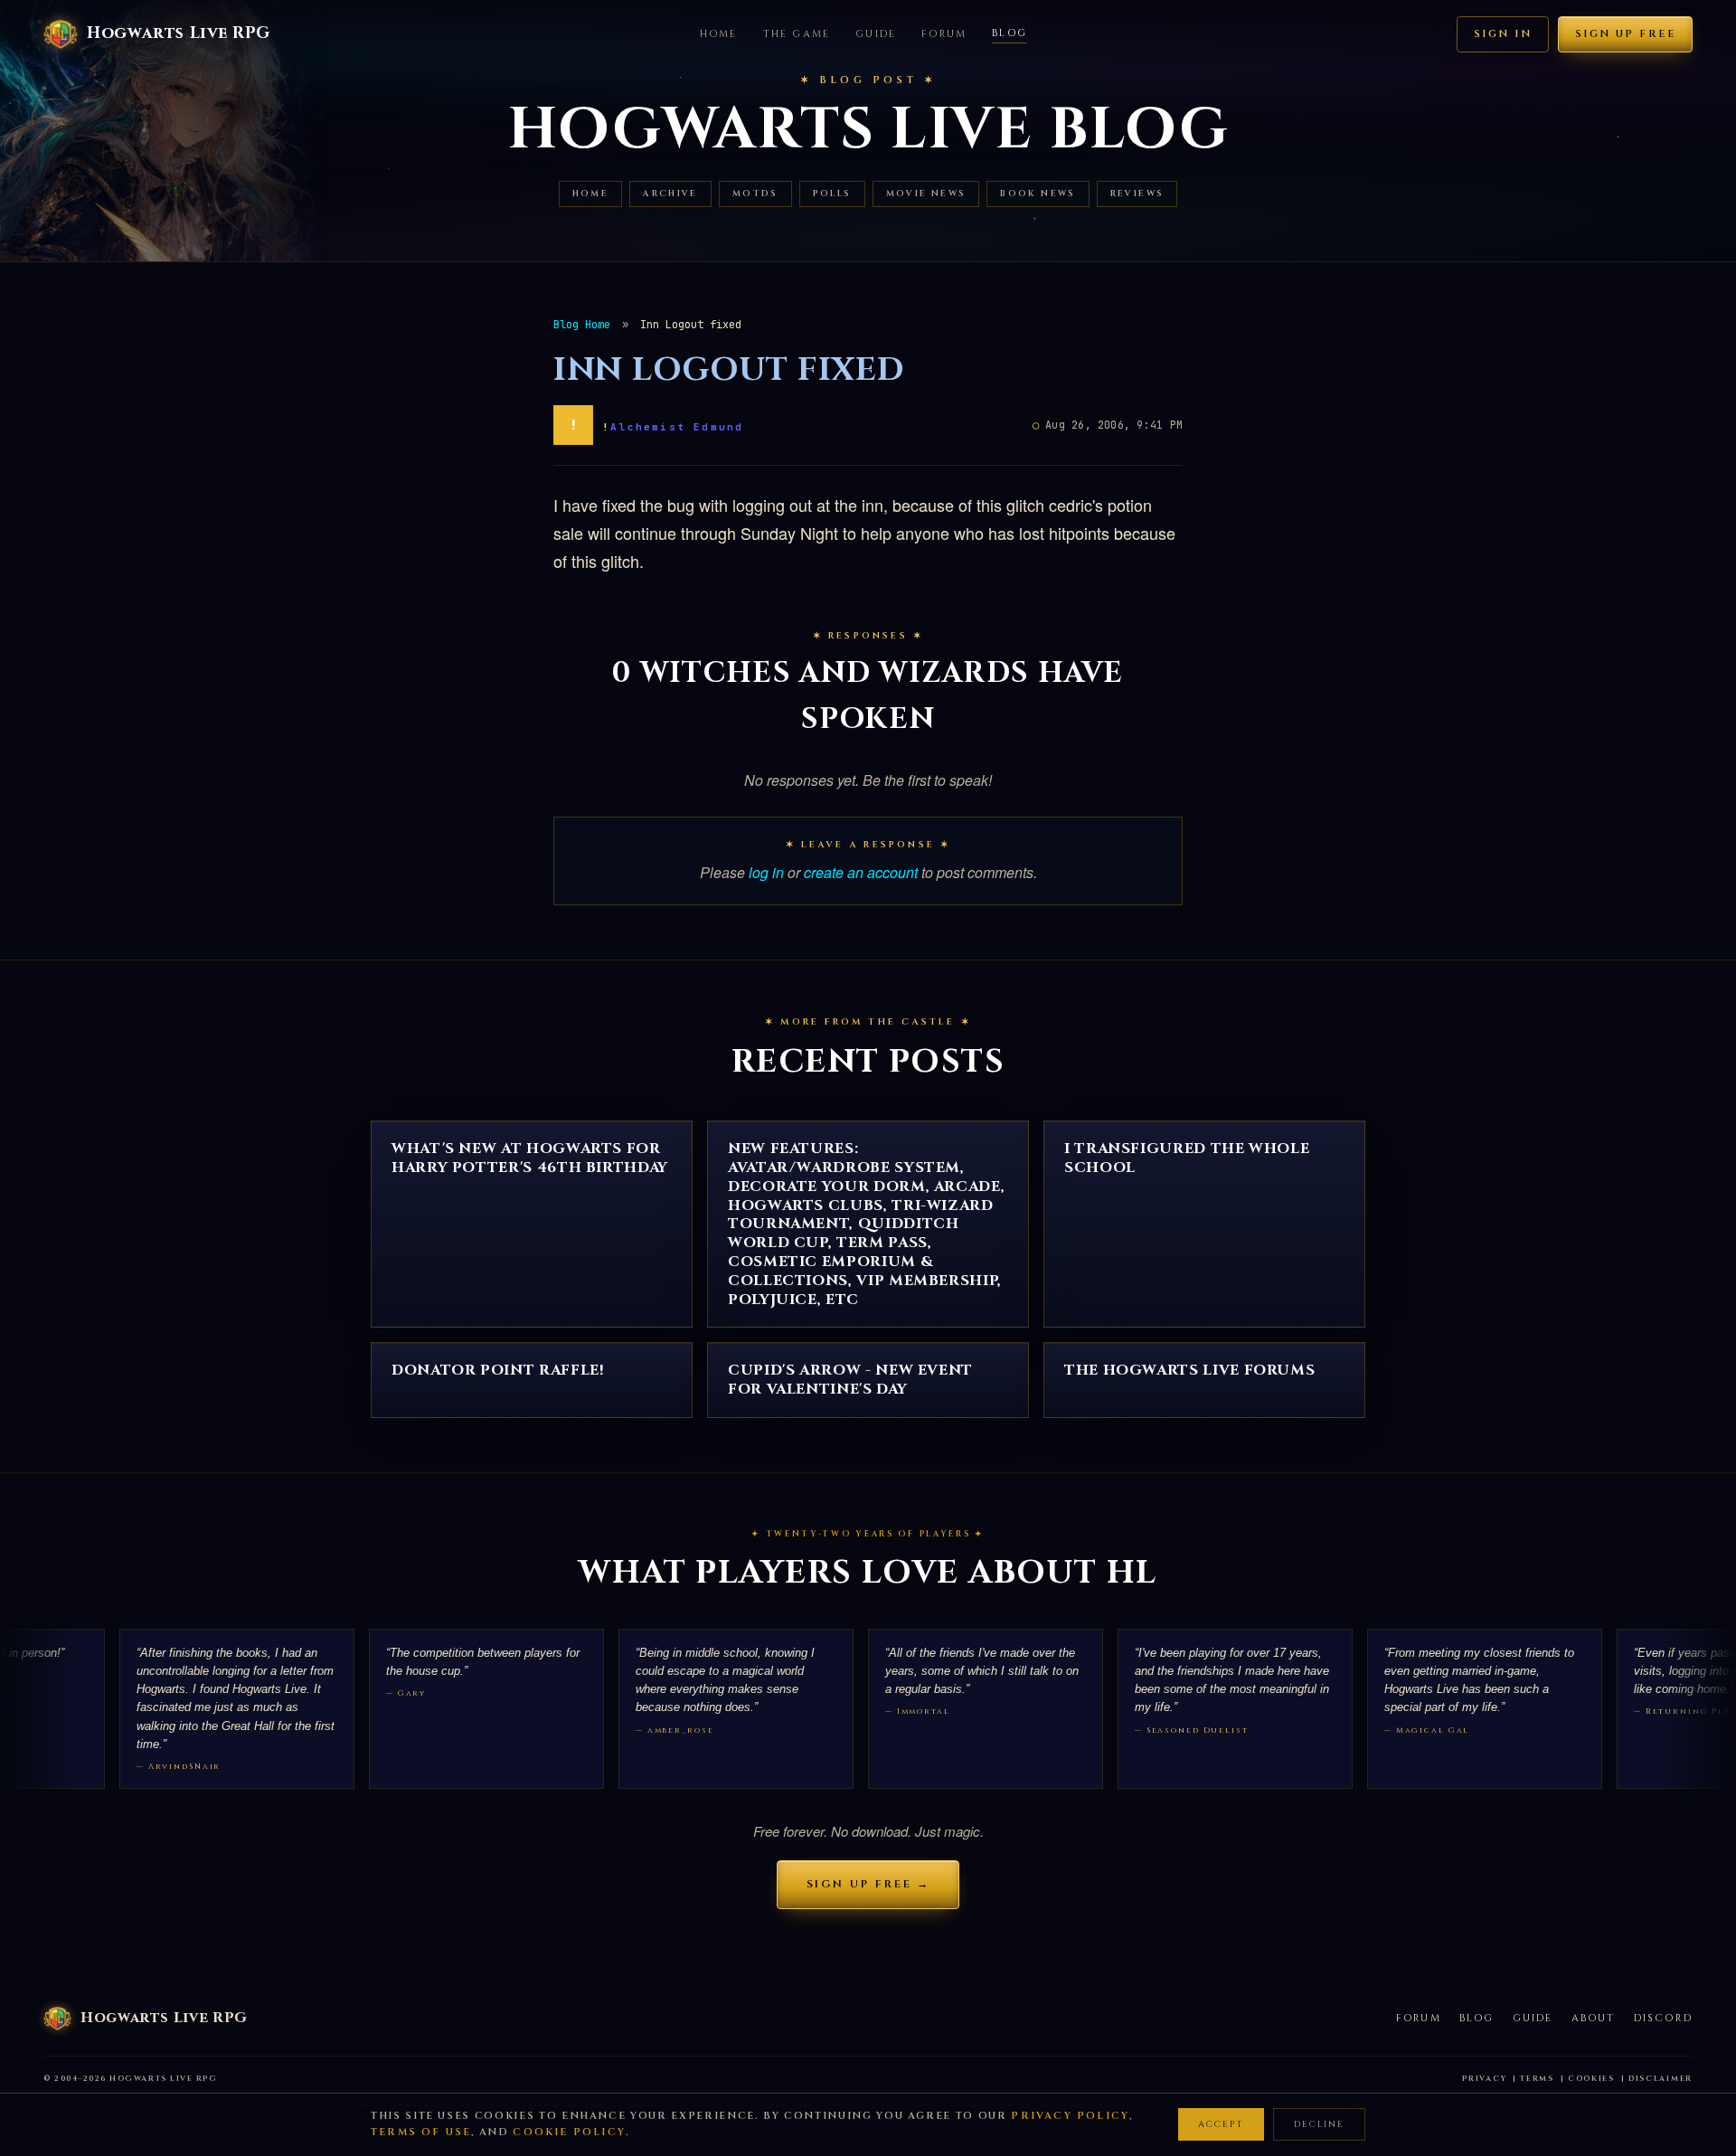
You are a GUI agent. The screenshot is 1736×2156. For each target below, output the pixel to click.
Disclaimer (1661, 2079)
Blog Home (582, 325)
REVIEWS (1137, 194)
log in (766, 872)
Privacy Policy (1070, 2116)
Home (719, 34)
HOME (591, 194)
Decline (1319, 2124)
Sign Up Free (1625, 34)
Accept (1221, 2124)
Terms (1537, 2079)
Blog (1010, 33)
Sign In (1503, 34)
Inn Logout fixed (729, 370)
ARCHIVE (670, 194)
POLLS (832, 194)
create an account (861, 872)
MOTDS (755, 194)
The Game (797, 34)
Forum (944, 34)
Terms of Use (421, 2132)
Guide (876, 34)
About (1594, 2018)
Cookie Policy (569, 2132)
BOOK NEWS (1038, 194)
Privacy (1484, 2079)
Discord (1663, 2018)
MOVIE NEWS (926, 194)
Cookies (1591, 2079)
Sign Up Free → (868, 1884)
